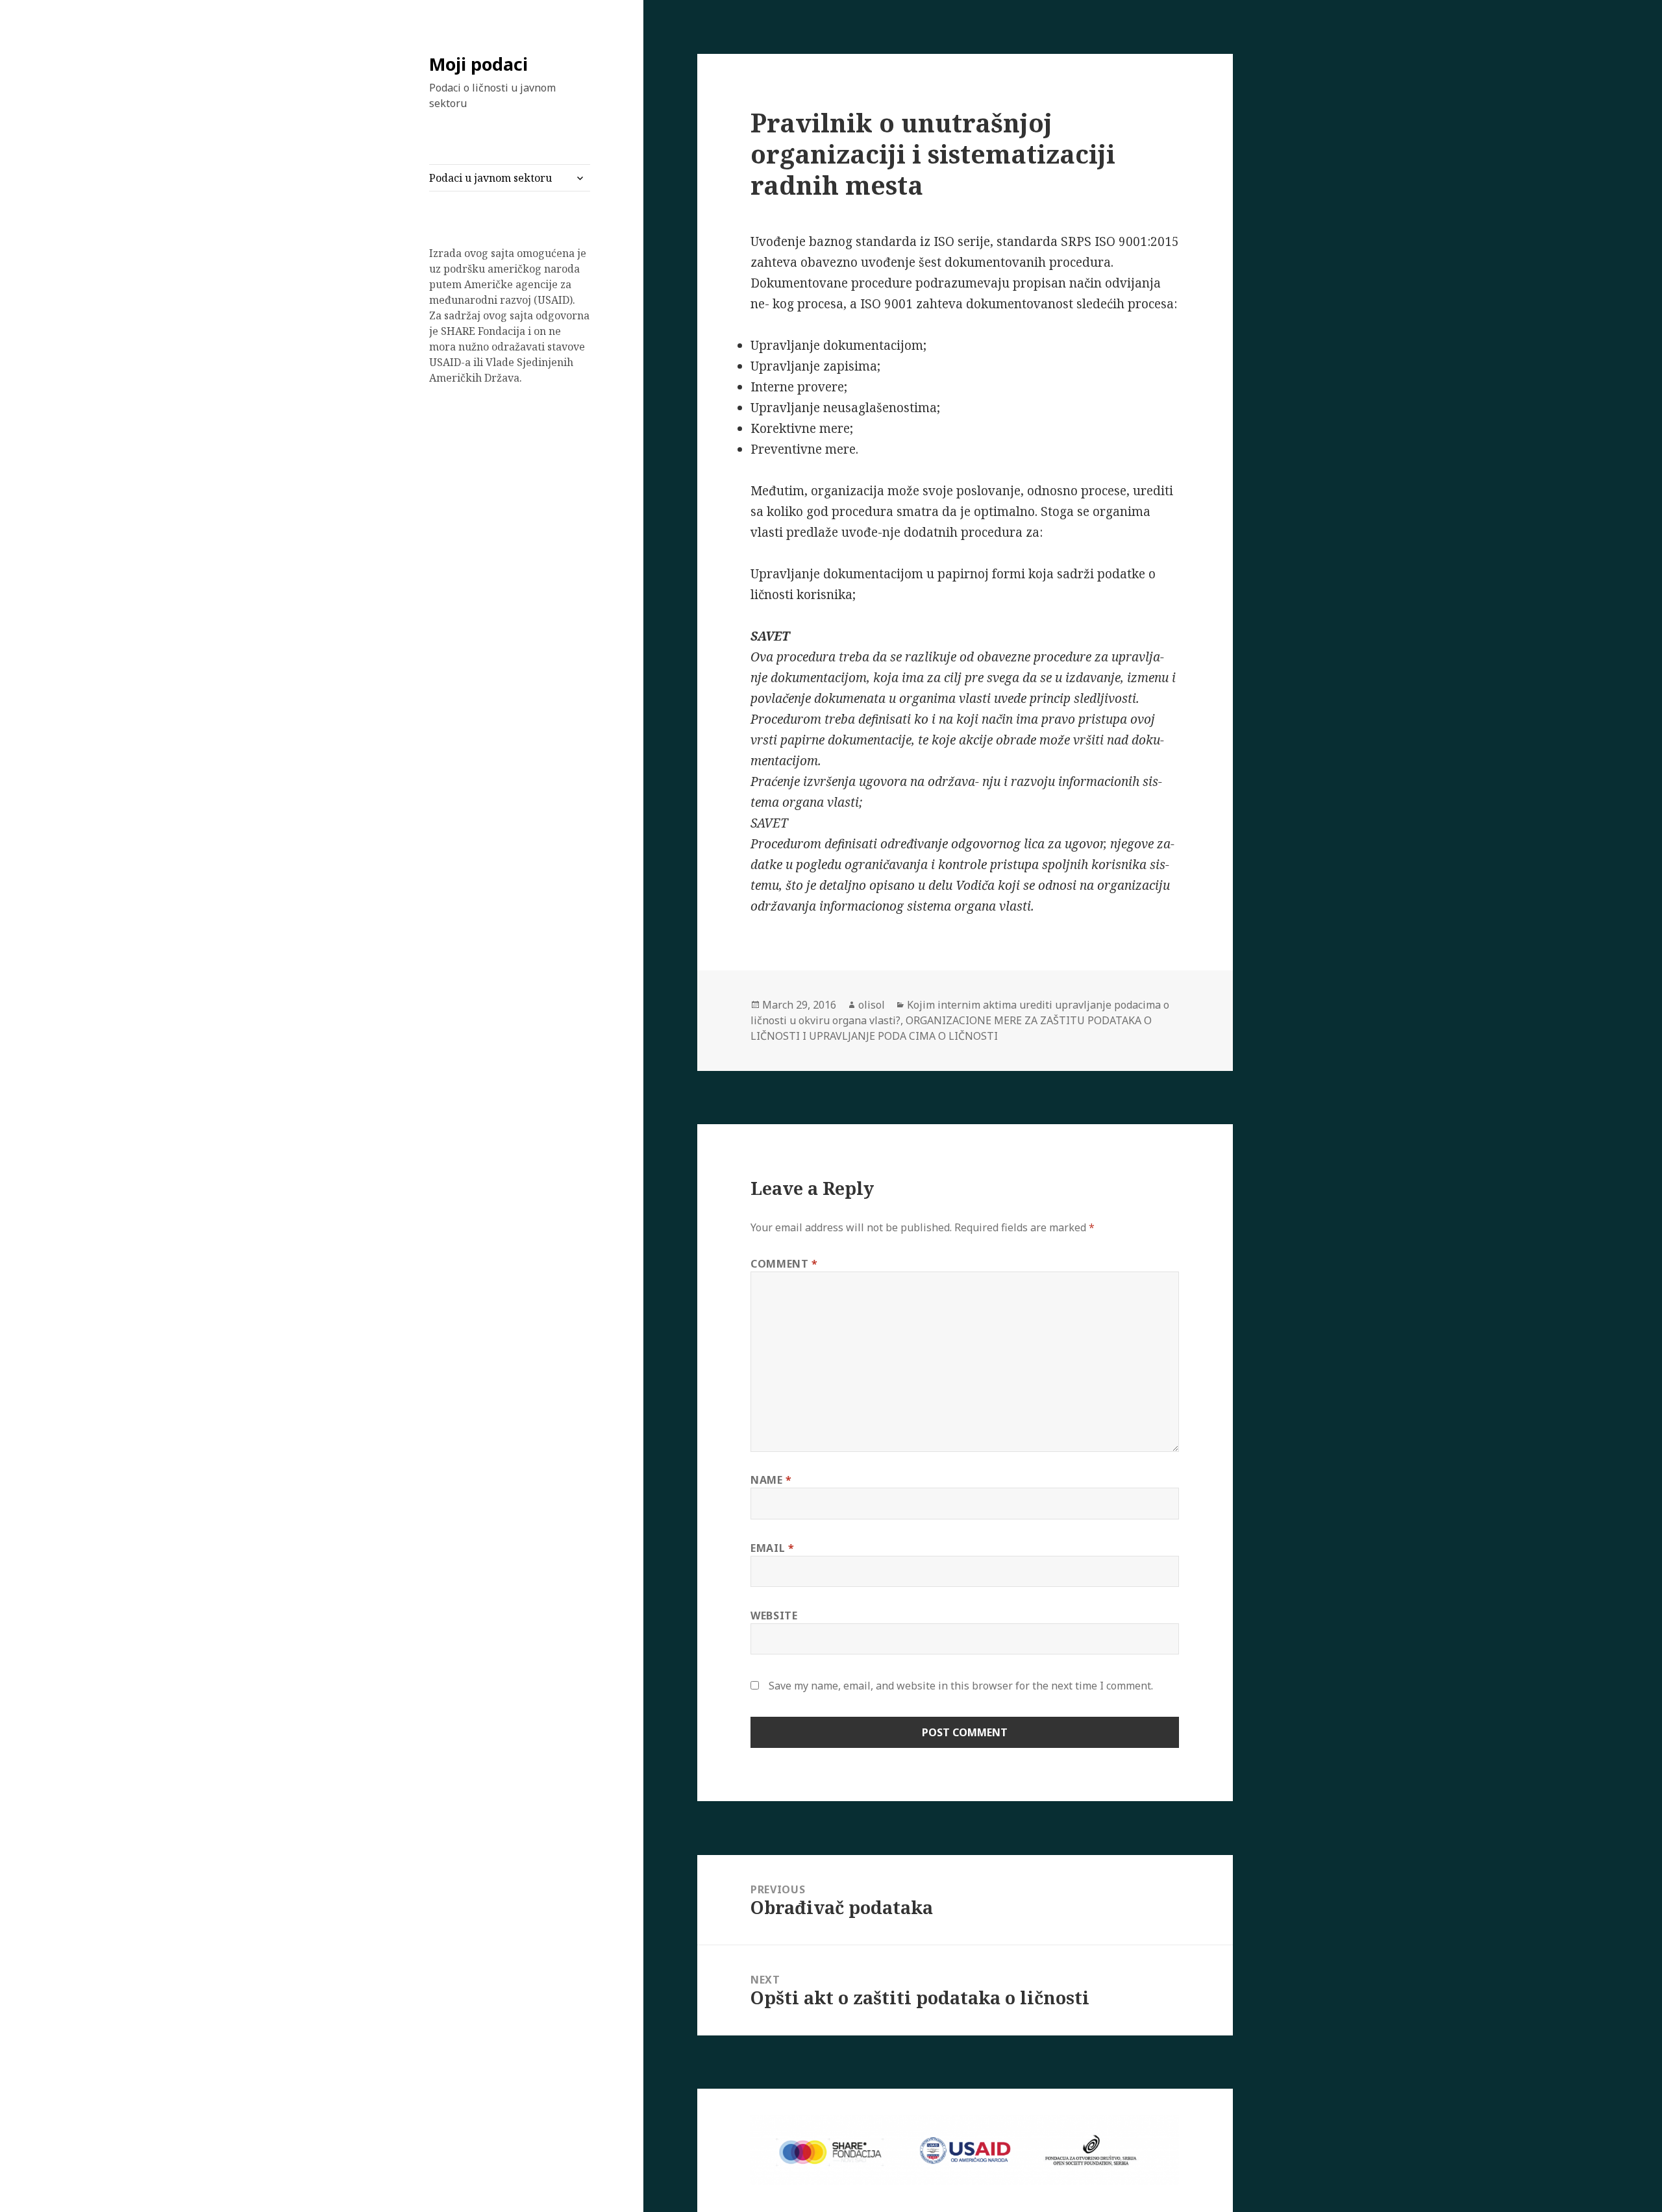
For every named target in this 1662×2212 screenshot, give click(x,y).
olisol (872, 1005)
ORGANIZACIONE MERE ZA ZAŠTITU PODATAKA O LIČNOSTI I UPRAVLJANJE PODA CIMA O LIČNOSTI (951, 1028)
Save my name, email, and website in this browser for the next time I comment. (961, 1686)
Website (774, 1616)
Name (771, 1480)
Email (772, 1548)
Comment (784, 1264)
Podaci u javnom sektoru (490, 178)
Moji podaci (478, 64)
